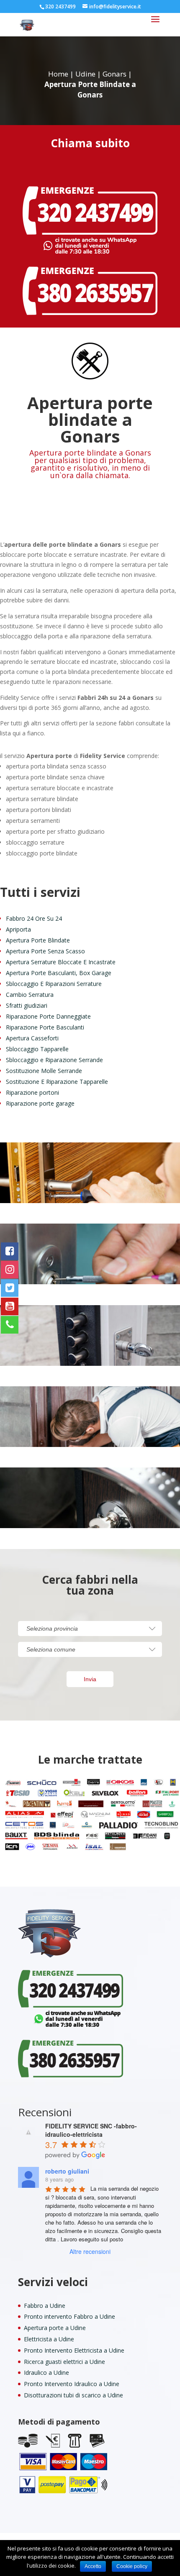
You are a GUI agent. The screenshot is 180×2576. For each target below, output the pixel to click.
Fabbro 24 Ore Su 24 (34, 918)
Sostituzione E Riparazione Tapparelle (57, 1082)
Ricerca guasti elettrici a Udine (64, 2362)
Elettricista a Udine (49, 2339)
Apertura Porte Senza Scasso (45, 951)
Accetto (93, 2566)
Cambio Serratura (30, 995)
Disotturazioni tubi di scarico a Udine (73, 2395)
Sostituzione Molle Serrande (44, 1071)
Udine (85, 74)
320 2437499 (60, 6)
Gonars (114, 74)
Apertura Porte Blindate (38, 940)
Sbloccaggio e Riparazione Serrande (54, 1060)
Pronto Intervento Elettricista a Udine (74, 2350)
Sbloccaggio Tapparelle (37, 1049)
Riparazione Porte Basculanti (45, 1027)
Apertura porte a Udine (55, 2328)
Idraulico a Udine (46, 2372)
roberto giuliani (67, 2171)
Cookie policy (132, 2566)
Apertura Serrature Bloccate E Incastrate (61, 962)
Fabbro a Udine (45, 2306)
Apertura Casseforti (32, 1038)
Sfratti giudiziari (27, 1005)
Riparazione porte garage (40, 1103)
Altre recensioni (90, 2251)
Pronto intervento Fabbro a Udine (69, 2316)
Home (58, 74)
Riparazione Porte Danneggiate (48, 1016)
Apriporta (18, 929)
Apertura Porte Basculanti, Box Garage (59, 973)
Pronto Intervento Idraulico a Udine (72, 2384)
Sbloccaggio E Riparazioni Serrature (54, 984)
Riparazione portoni (32, 1092)
